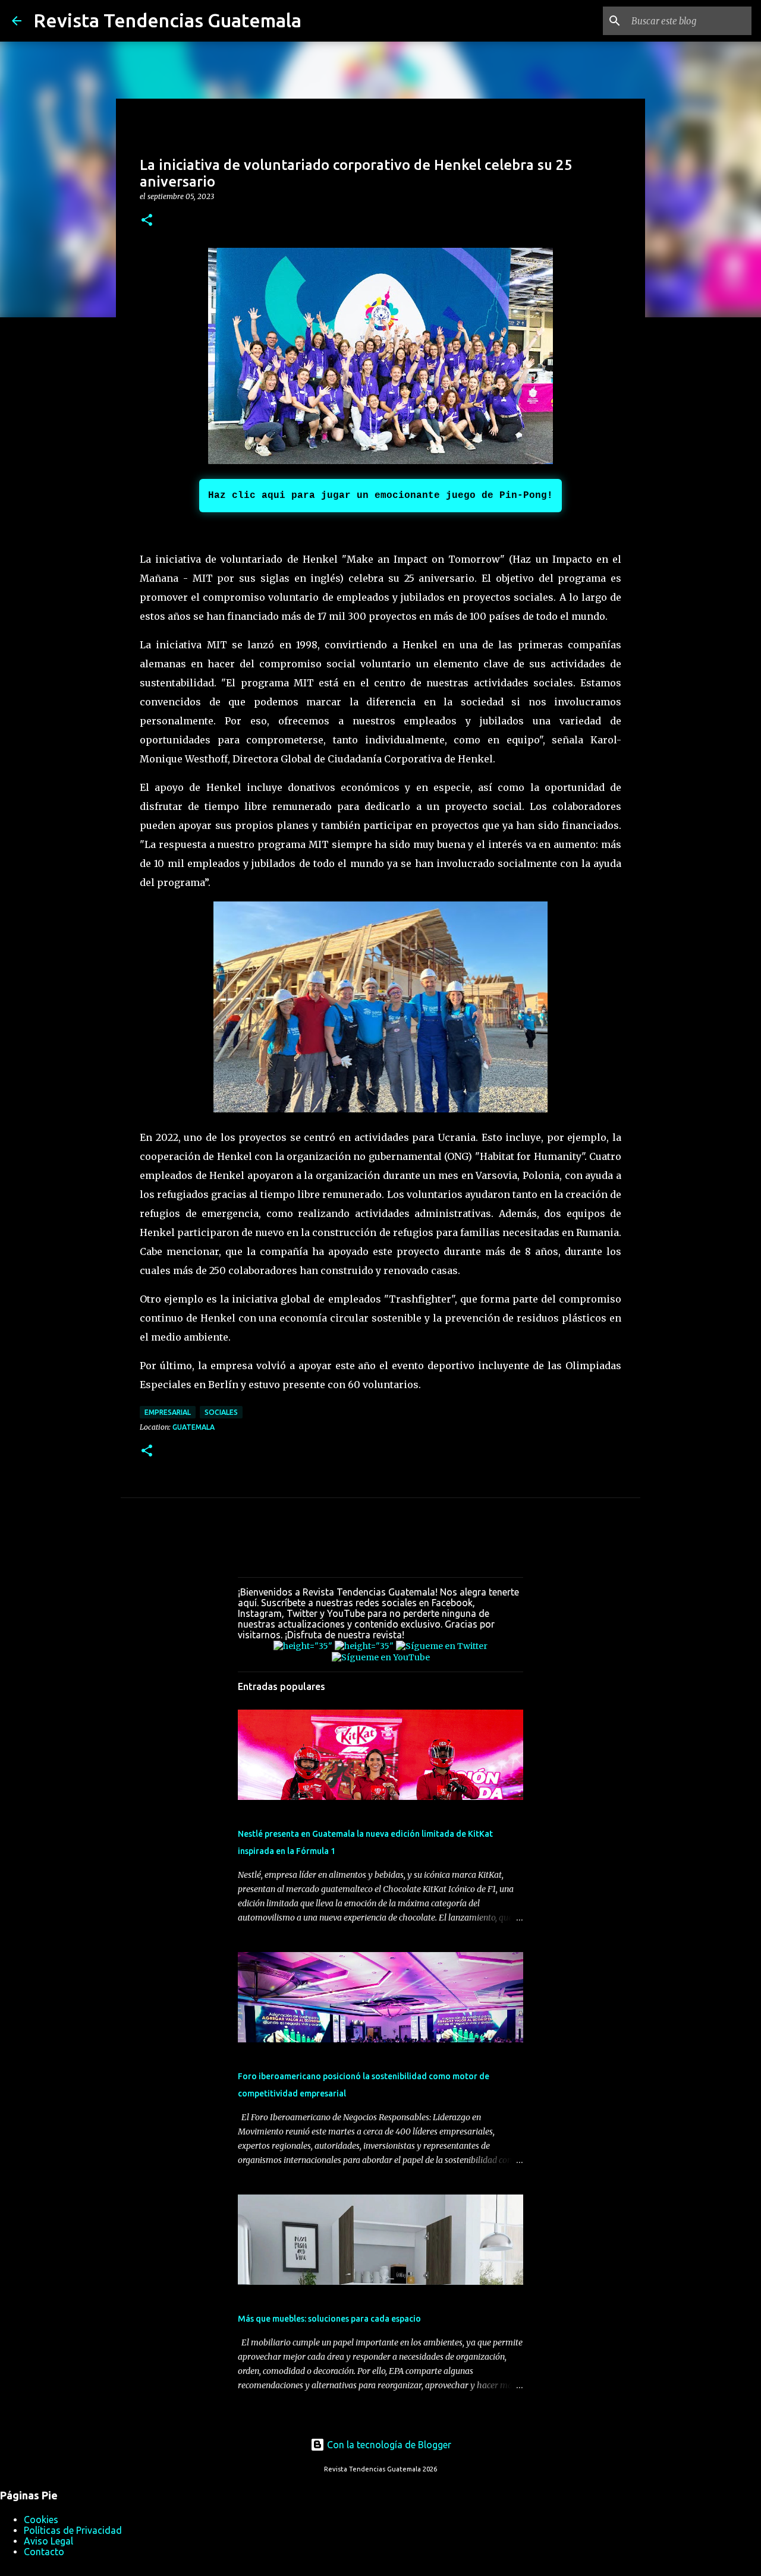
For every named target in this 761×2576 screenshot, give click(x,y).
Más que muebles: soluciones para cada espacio (329, 2319)
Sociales (221, 1412)
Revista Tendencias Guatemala (167, 20)
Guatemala (194, 1427)
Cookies (41, 2520)
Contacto (44, 2552)
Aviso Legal (48, 2541)
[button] (147, 221)
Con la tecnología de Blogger (388, 2445)
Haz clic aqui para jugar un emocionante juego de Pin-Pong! (380, 496)
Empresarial (168, 1412)
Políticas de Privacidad (73, 2530)
